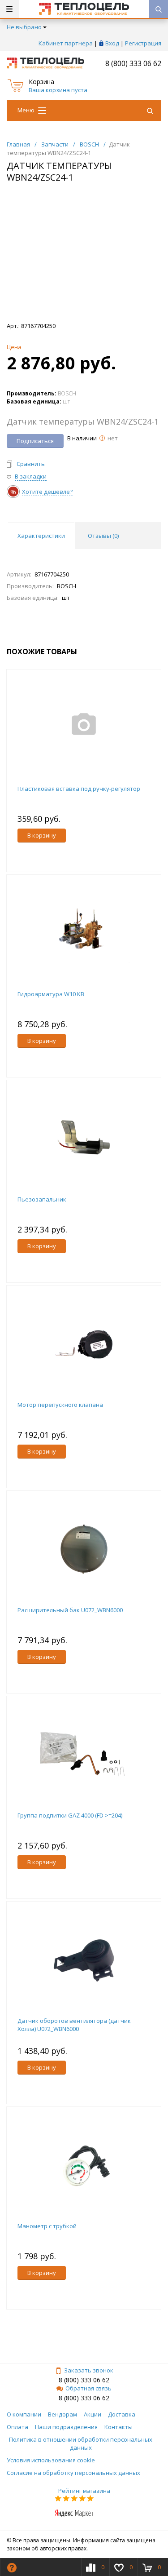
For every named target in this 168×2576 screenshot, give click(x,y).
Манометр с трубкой (47, 2226)
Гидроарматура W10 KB (51, 994)
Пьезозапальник (42, 1199)
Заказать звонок (89, 2370)
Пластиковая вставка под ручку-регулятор (79, 789)
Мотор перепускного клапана (60, 1405)
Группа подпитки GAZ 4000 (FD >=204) (70, 1815)
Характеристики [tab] (41, 536)
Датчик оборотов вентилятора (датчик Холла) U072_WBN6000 (74, 2025)
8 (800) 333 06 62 (133, 63)
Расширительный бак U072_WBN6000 (70, 1610)
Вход (112, 43)
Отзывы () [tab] (103, 536)
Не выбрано (24, 27)
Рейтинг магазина (84, 2491)
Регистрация (143, 43)
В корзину (42, 835)
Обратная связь (88, 2388)
